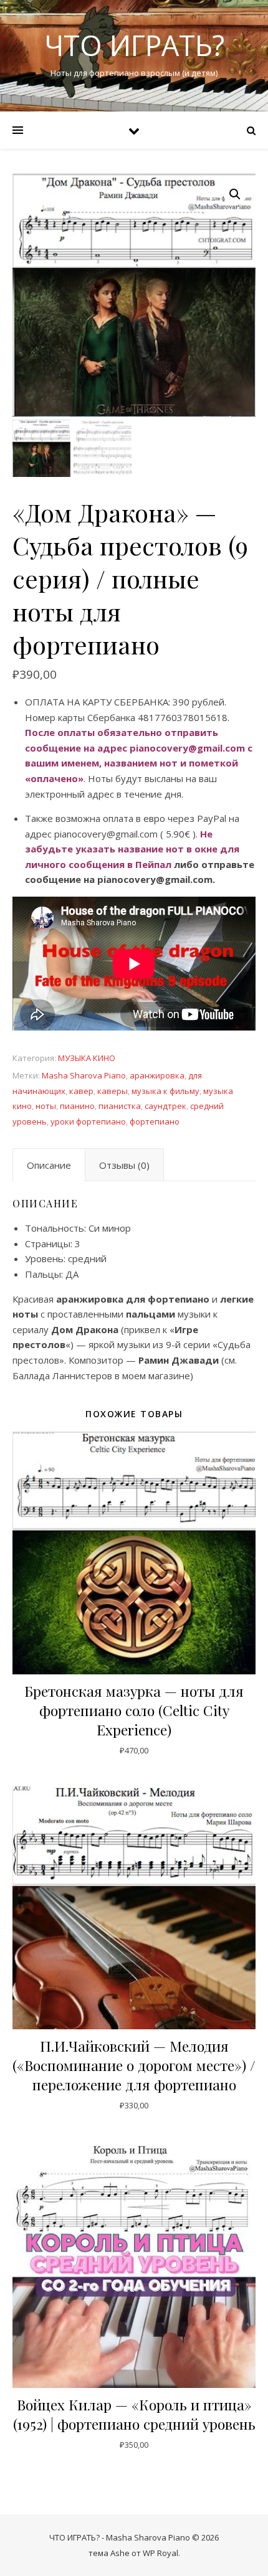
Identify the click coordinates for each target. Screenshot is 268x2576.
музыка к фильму (165, 1091)
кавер (81, 1091)
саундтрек (165, 1106)
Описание (49, 1165)
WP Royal (160, 2553)
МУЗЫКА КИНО (87, 1058)
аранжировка (157, 1075)
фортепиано (155, 1121)
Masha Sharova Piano (84, 1075)
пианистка (120, 1106)
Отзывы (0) (124, 1165)
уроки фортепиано (88, 1121)
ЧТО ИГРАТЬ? (134, 45)
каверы (112, 1091)
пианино (77, 1106)
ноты (46, 1106)
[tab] (49, 1165)
